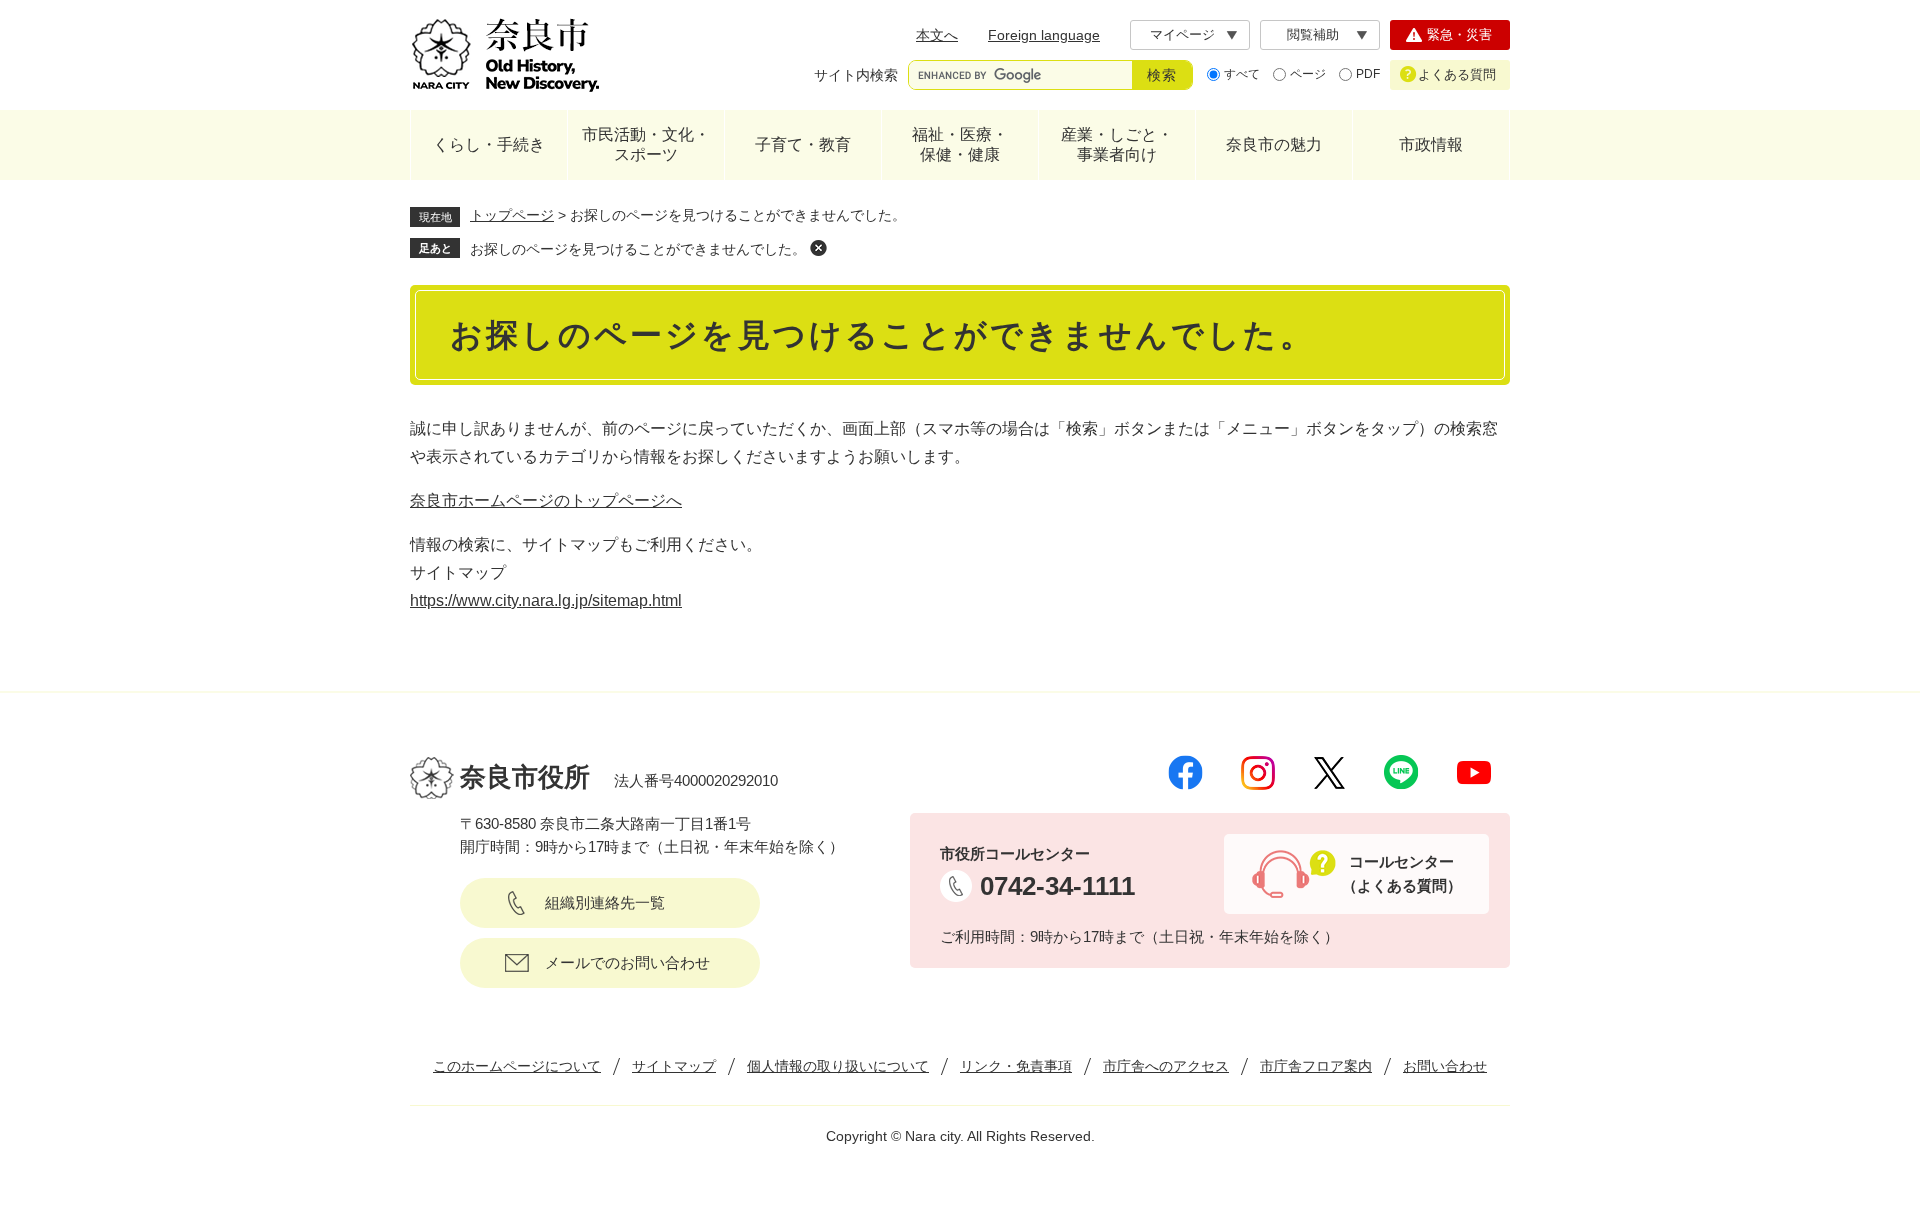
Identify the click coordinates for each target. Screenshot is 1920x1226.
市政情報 (1431, 144)
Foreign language (1044, 35)
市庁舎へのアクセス (1166, 1066)
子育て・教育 (803, 144)
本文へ (937, 35)
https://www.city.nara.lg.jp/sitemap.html (546, 600)
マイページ (1182, 34)
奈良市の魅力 (1274, 144)
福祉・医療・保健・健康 (960, 144)
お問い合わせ (1445, 1066)
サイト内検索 (856, 75)
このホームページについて (517, 1066)
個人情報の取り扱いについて (838, 1066)
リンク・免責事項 (1016, 1066)
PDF (1368, 74)
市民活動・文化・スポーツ (646, 144)
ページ (1308, 74)
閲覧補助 (1313, 34)
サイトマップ (674, 1066)
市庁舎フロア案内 (1316, 1066)
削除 (818, 248)
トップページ (512, 215)
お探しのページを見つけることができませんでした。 (638, 249)
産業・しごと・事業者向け (1117, 144)
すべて (1242, 74)
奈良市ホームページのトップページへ (546, 500)
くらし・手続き (489, 144)
